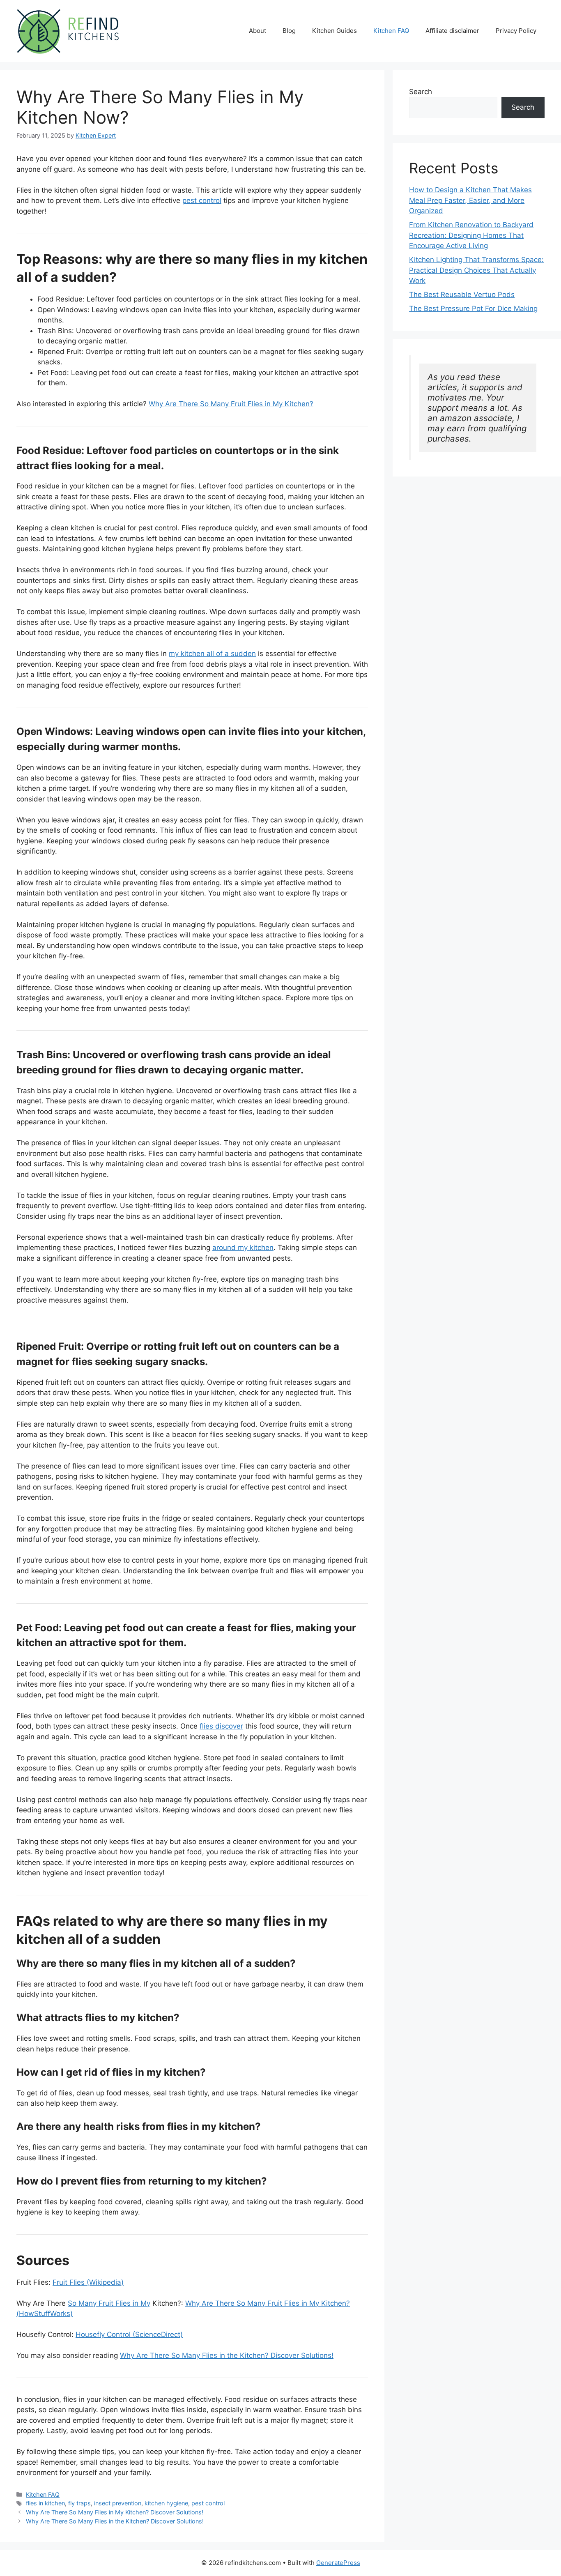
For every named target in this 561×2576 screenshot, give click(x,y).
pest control (202, 200)
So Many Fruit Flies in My (109, 2303)
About (258, 31)
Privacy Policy (516, 31)
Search (421, 92)
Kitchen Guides (335, 31)
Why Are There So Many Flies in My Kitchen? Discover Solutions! (115, 2512)
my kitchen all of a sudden (212, 654)
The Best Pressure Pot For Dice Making (473, 308)
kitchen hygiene (166, 2503)
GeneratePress (338, 2563)
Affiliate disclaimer (452, 31)
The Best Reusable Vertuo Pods (462, 295)
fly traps (79, 2503)
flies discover (221, 1726)
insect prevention (118, 2503)
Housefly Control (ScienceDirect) (129, 2334)
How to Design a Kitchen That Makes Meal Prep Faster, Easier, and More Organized (470, 200)
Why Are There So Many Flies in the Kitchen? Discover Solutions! (227, 2355)
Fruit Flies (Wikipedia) (88, 2282)
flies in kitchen (45, 2503)
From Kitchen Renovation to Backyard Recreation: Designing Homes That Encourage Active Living (471, 235)
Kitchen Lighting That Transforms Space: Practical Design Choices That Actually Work (476, 270)
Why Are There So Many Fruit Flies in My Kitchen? (231, 404)
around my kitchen (243, 1248)
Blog (289, 31)
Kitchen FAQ (391, 31)
